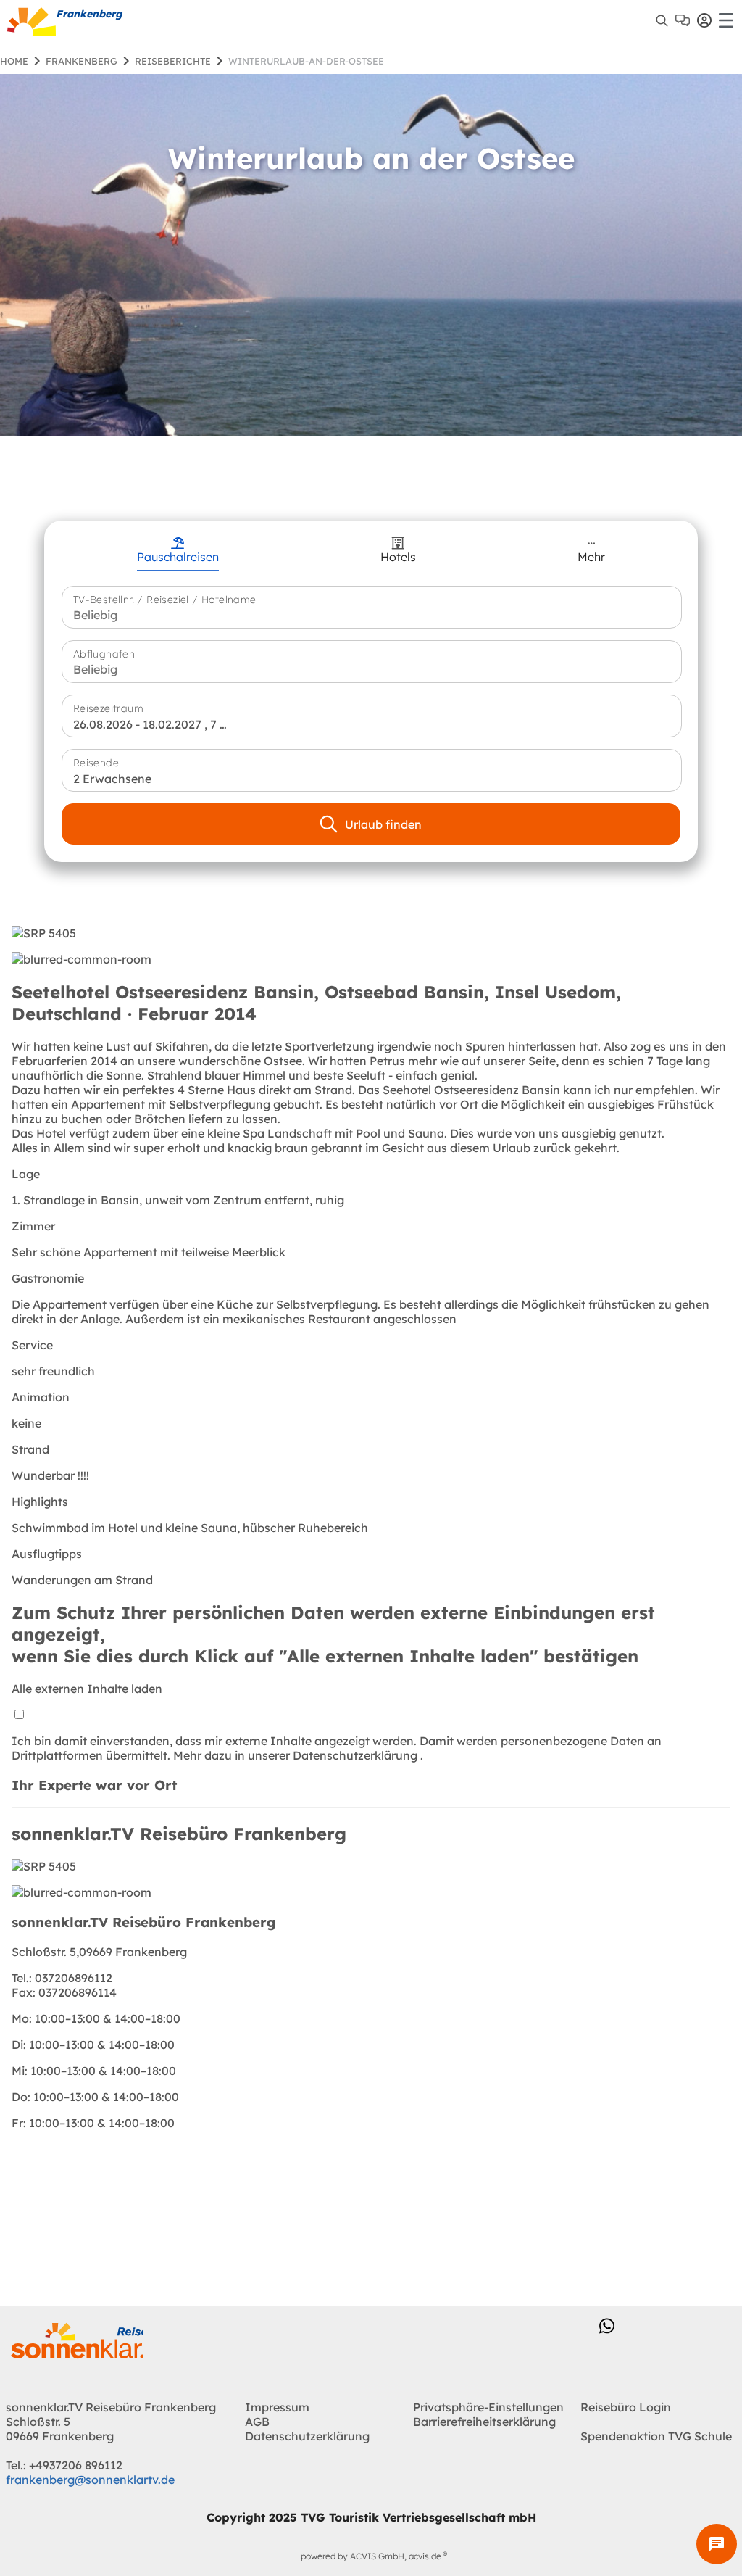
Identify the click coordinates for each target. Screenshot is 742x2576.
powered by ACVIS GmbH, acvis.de (371, 2556)
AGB (257, 2422)
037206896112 (62, 1978)
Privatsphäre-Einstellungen (488, 2407)
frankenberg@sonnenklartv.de (90, 2480)
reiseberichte (173, 61)
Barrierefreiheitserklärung (484, 2422)
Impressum (277, 2407)
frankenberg (82, 61)
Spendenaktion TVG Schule (656, 2436)
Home (14, 61)
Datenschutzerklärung (357, 1755)
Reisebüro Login (626, 2407)
